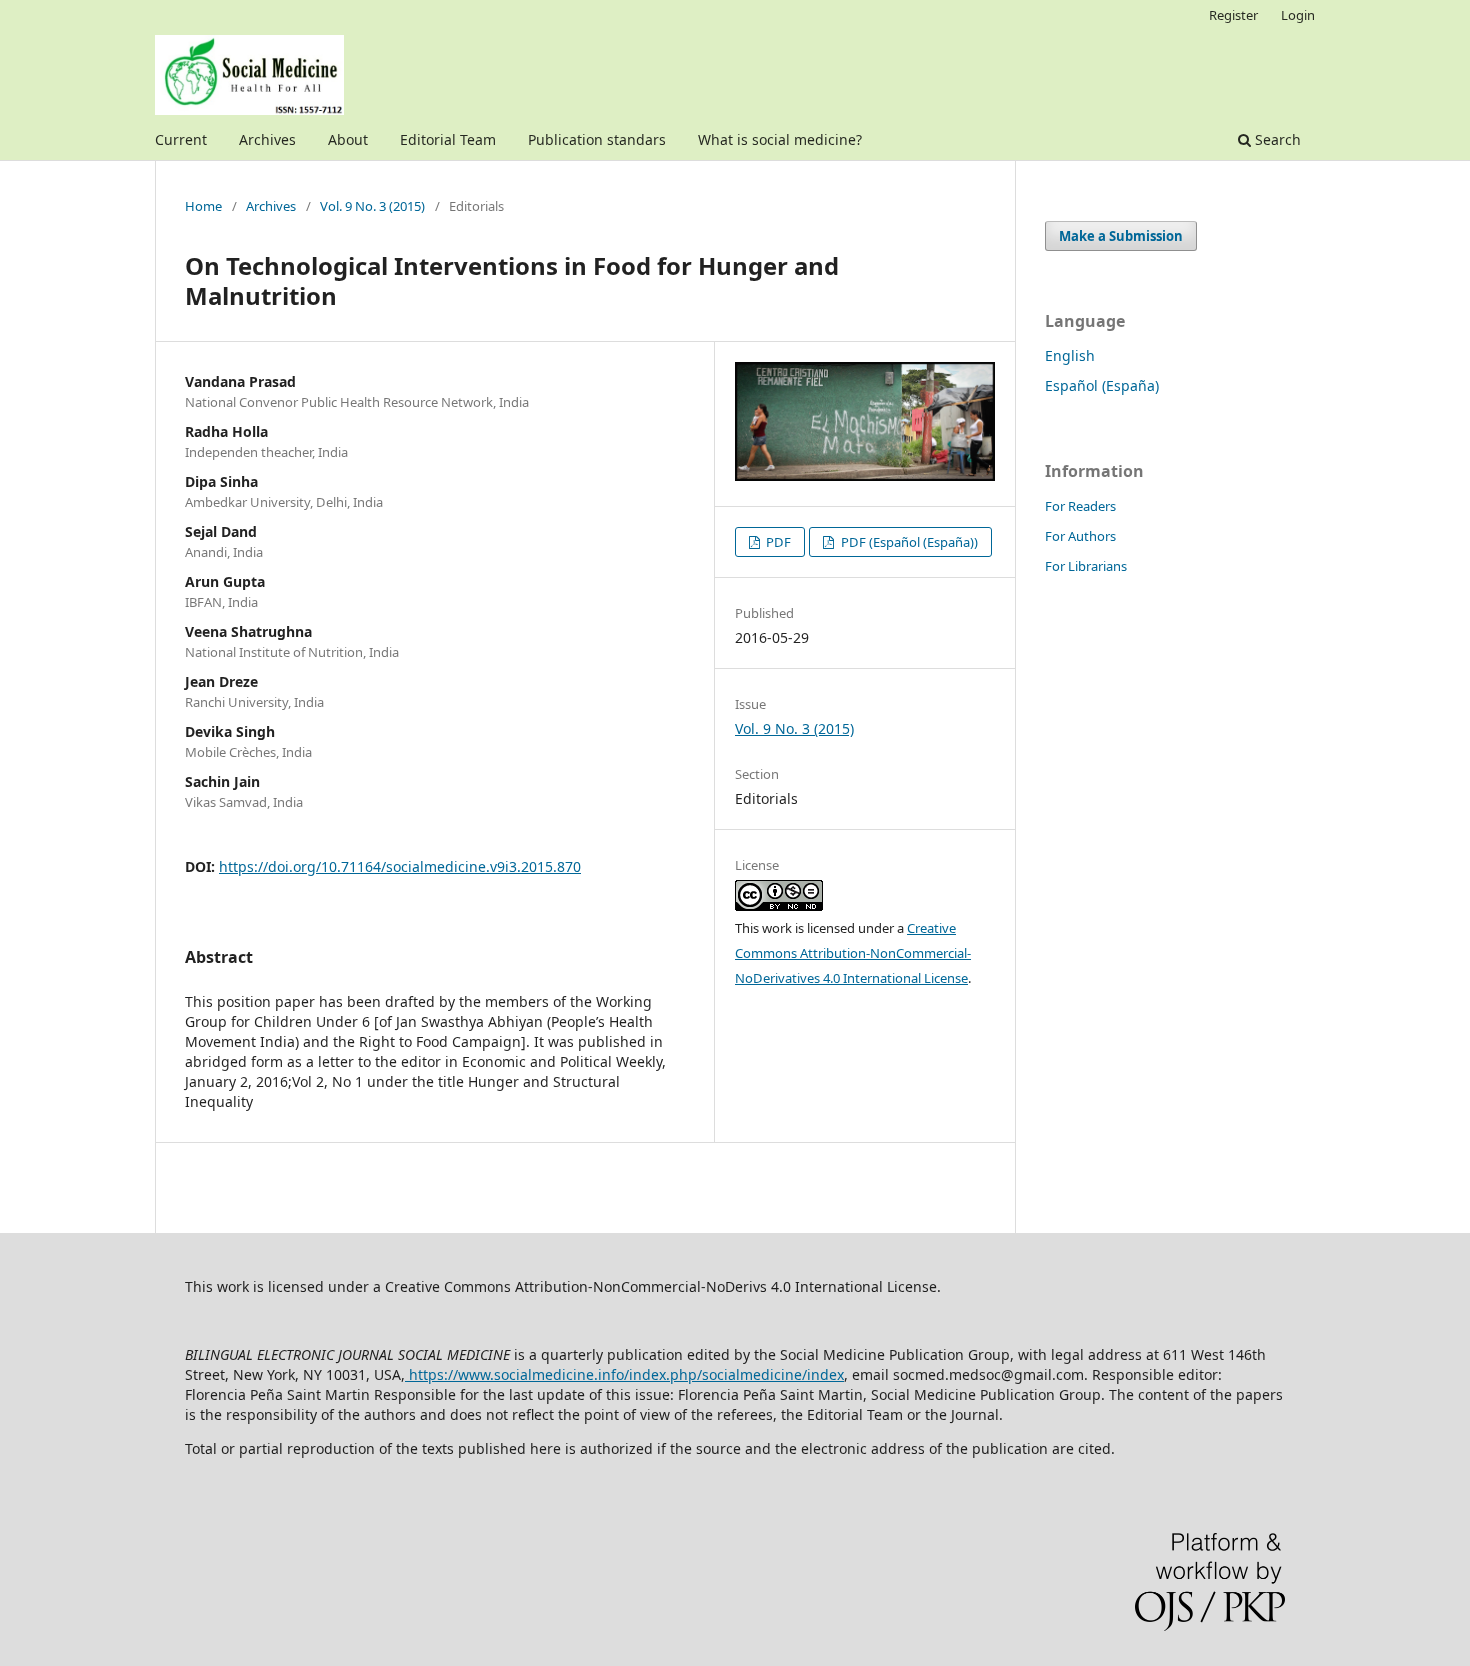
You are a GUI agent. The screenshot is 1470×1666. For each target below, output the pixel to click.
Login (1298, 15)
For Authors (1080, 536)
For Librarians (1086, 566)
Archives (267, 139)
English (1070, 355)
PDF (777, 542)
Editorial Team (448, 139)
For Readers (1080, 506)
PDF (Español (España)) (908, 542)
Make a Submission (1121, 236)
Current (181, 139)
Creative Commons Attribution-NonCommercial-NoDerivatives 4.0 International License (853, 953)
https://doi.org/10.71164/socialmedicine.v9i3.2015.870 (400, 866)
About (348, 139)
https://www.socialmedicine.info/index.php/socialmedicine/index (624, 1374)
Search (1276, 139)
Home (203, 206)
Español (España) (1102, 385)
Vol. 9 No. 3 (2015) (372, 206)
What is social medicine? (780, 139)
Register (1233, 15)
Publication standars (597, 139)
